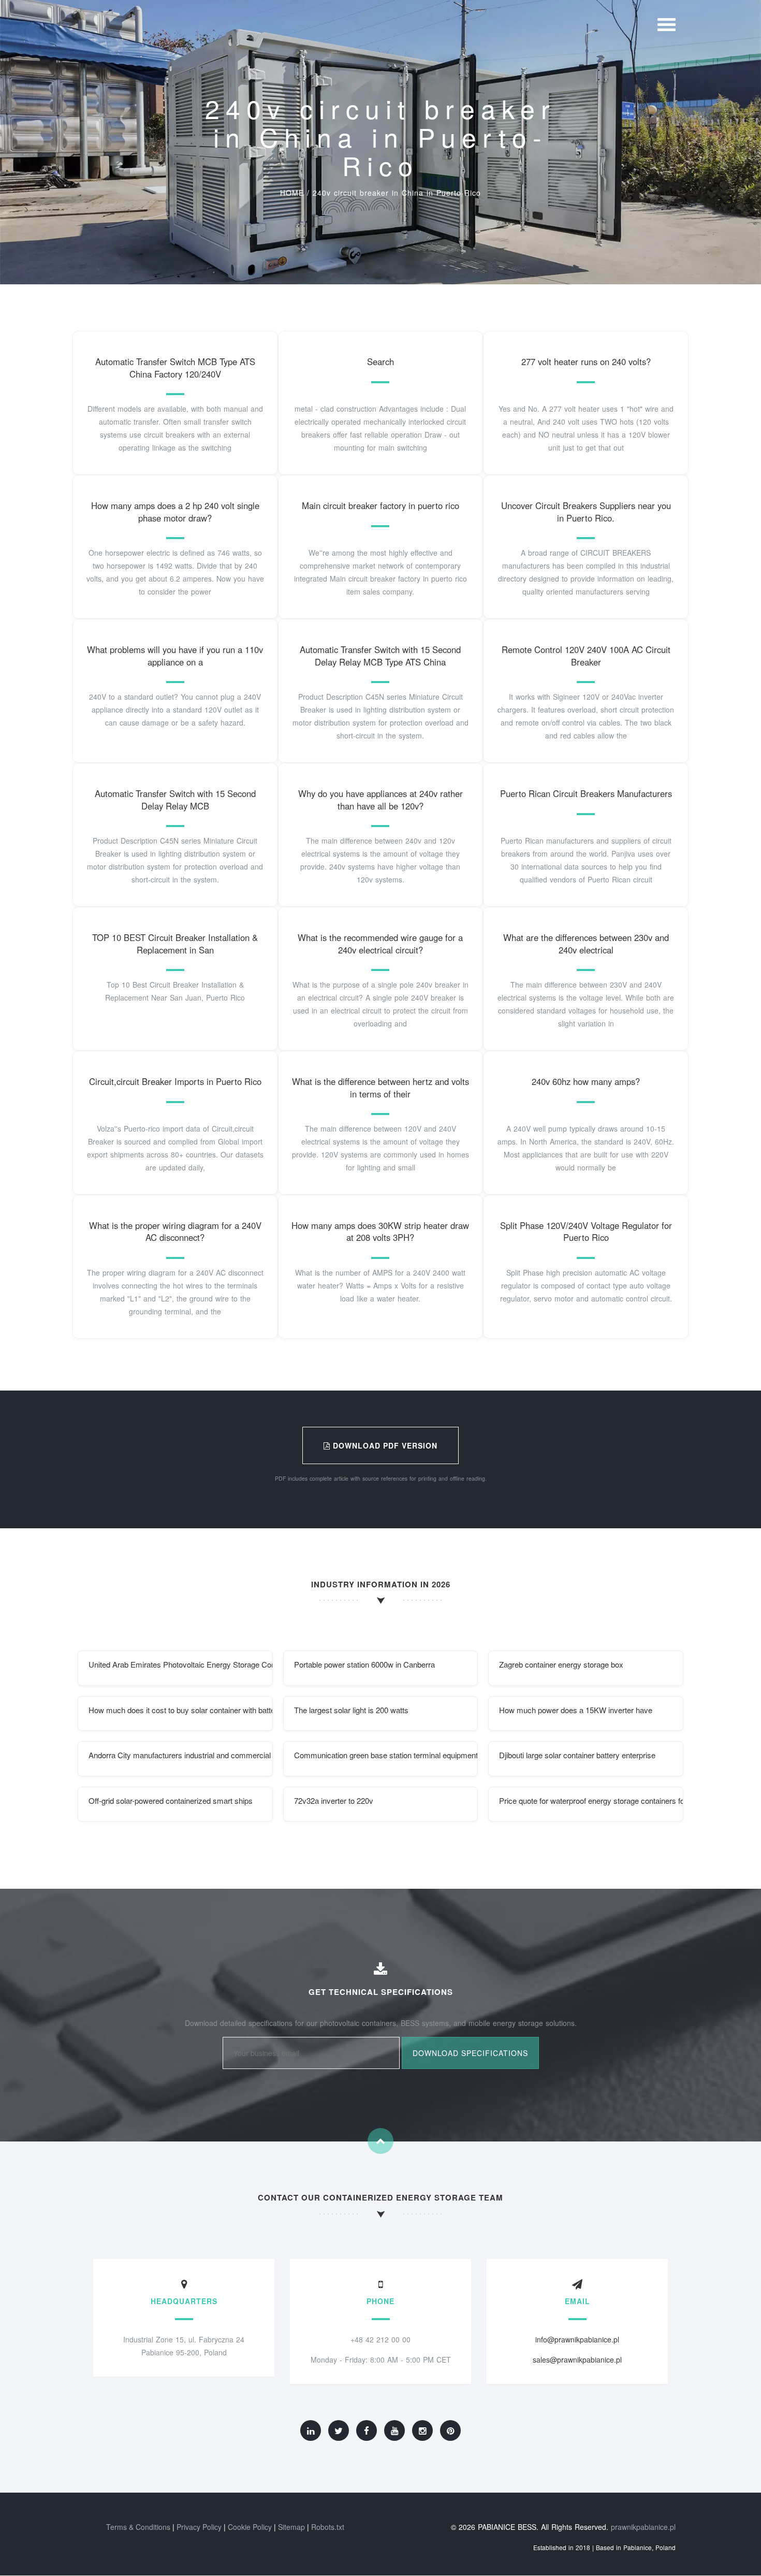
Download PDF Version (384, 1445)
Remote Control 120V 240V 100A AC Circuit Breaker (586, 656)
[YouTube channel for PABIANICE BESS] (394, 2430)
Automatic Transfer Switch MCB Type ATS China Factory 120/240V (175, 368)
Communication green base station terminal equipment (386, 1755)
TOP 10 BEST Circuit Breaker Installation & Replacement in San (175, 944)
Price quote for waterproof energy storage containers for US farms (591, 1800)
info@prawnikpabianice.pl (577, 2339)
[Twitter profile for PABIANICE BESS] (339, 2430)
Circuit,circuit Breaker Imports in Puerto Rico (175, 1081)
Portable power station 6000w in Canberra (364, 1664)
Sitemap (291, 2527)
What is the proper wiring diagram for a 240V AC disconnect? (175, 1232)
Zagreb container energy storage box (561, 1664)
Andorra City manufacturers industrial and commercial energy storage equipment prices (181, 1755)
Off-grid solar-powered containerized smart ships (171, 1800)
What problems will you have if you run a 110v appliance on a (175, 656)
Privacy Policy (199, 2527)
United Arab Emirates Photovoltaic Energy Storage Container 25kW (181, 1664)
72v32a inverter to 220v (334, 1800)
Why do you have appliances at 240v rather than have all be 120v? (380, 800)
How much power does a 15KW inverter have (576, 1710)
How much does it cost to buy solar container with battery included (181, 1710)
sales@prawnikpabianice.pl (577, 2360)
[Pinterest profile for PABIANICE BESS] (450, 2430)
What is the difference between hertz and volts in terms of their (380, 1088)
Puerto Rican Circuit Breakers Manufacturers (586, 793)
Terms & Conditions (138, 2527)
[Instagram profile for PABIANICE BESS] (422, 2430)
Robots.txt (328, 2527)
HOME (292, 193)
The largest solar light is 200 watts (351, 1710)
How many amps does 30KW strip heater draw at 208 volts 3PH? (380, 1232)
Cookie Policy (250, 2527)
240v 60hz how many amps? (586, 1081)
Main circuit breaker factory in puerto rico (380, 505)
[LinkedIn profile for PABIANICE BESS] (311, 2430)
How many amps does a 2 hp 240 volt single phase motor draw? (175, 512)
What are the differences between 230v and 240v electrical (586, 944)
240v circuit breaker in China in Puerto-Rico (397, 193)
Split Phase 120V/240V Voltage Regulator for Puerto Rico (586, 1232)
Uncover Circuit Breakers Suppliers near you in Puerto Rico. (586, 512)
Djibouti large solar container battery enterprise (577, 1755)
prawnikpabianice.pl (643, 2527)
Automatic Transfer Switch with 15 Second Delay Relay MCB (175, 800)
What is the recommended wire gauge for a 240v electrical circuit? (380, 944)
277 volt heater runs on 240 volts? (586, 361)
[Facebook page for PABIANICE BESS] (367, 2430)
